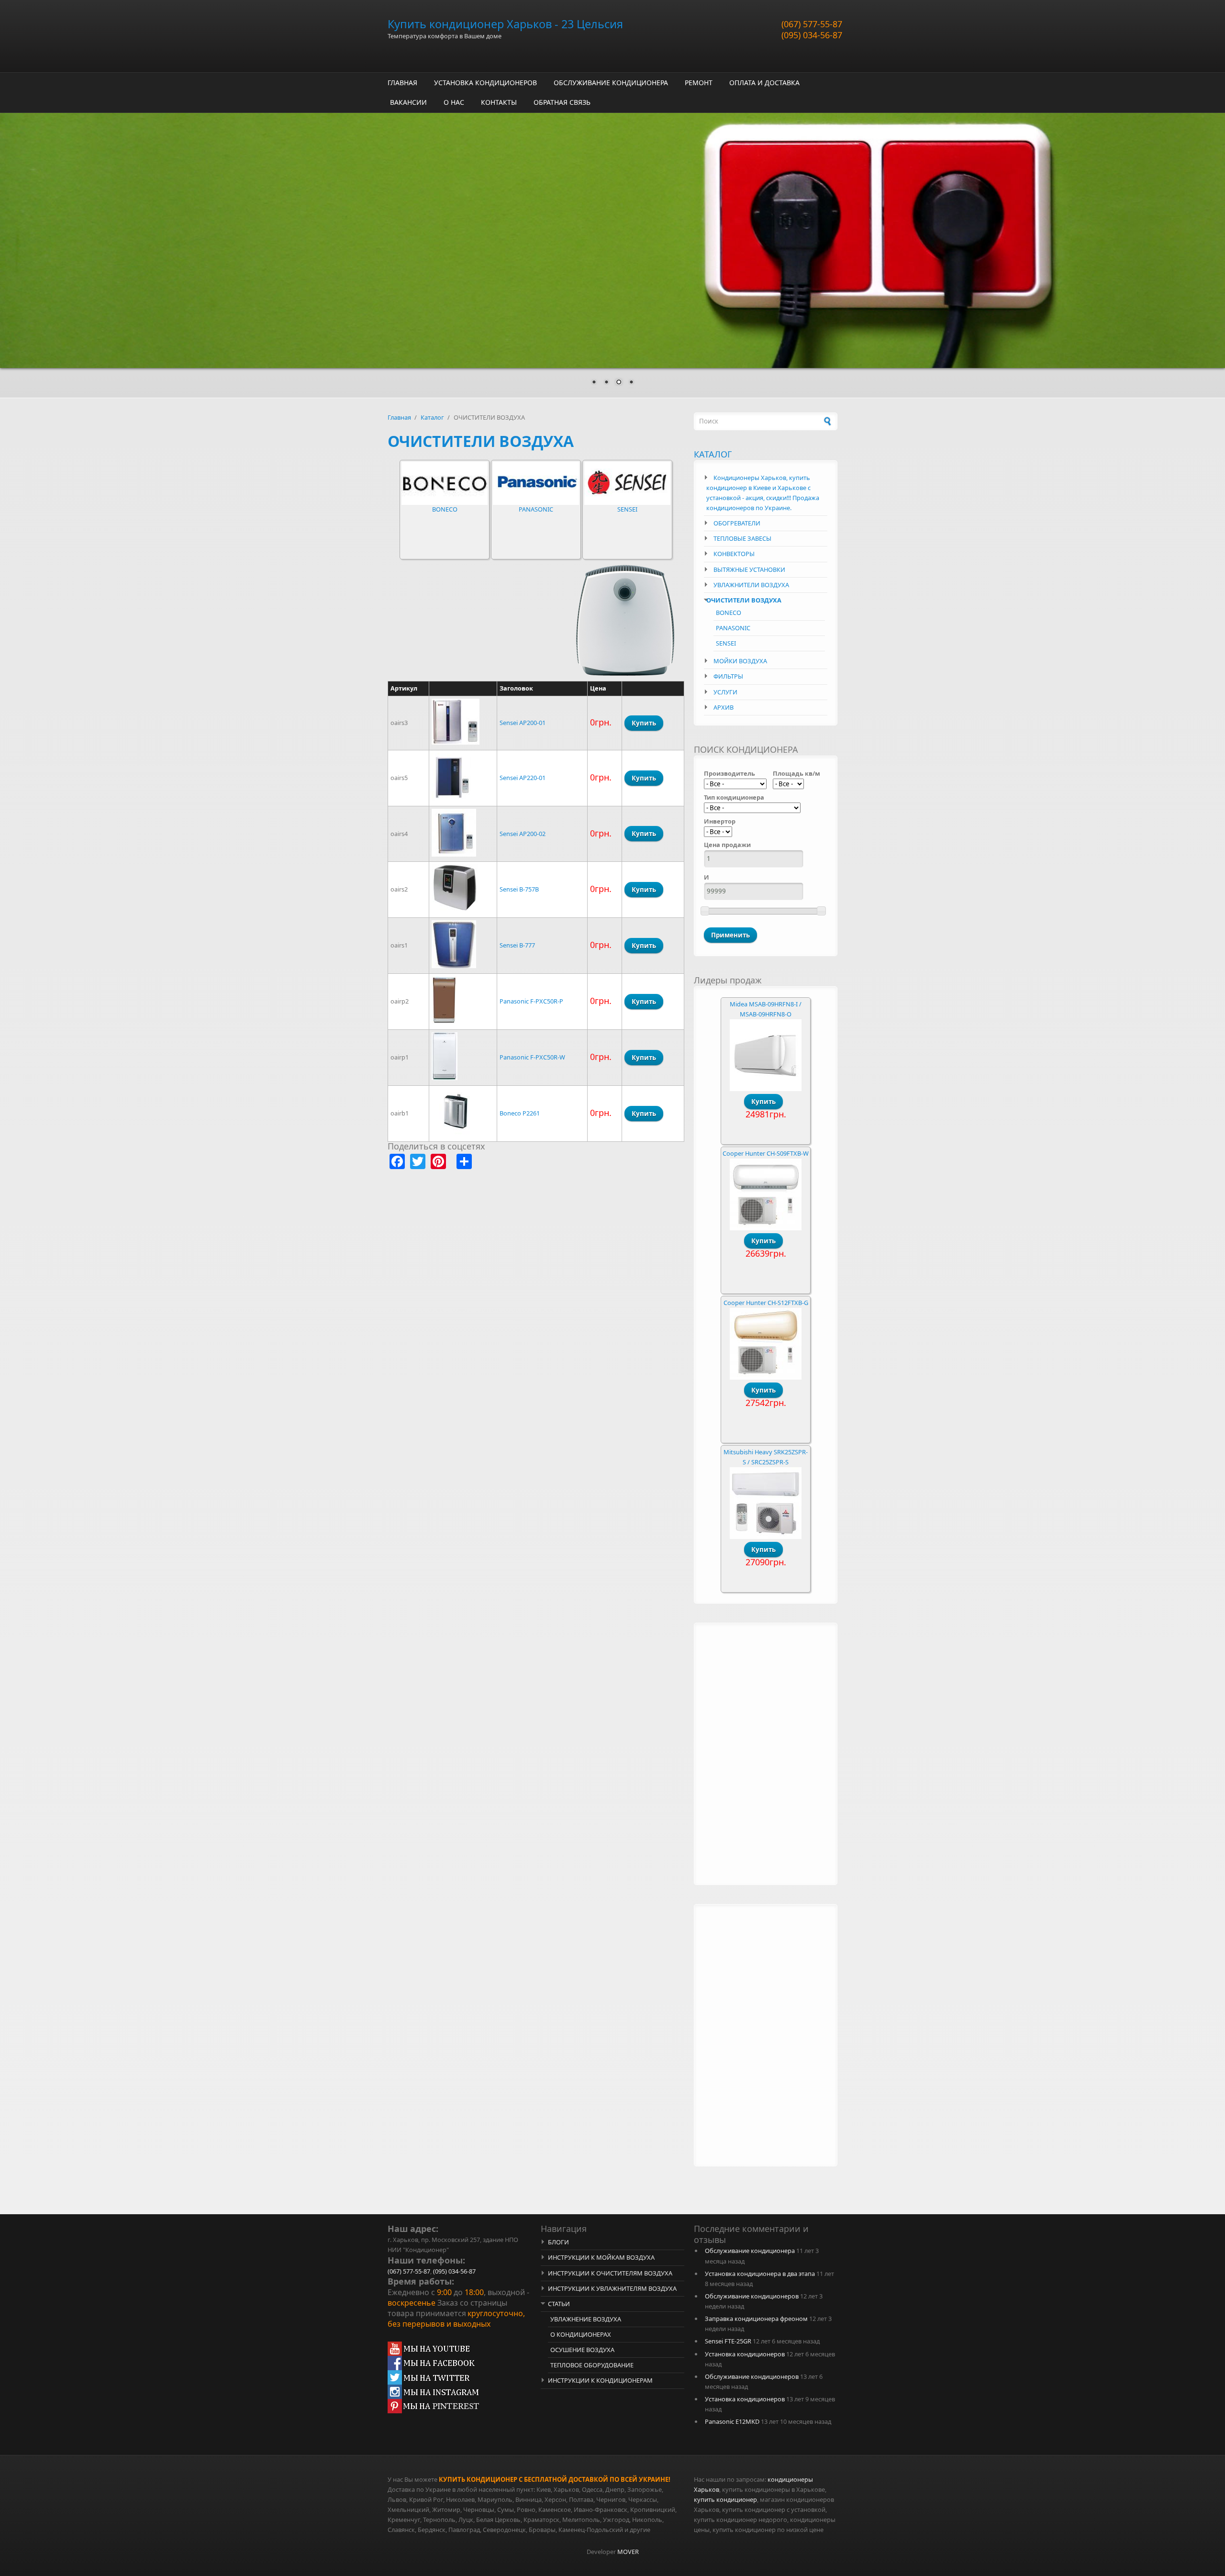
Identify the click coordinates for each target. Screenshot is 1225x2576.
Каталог (432, 417)
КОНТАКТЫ (499, 102)
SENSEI (627, 509)
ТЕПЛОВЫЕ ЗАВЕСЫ (742, 538)
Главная (399, 417)
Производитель (729, 773)
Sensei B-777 (517, 945)
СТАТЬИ (559, 2304)
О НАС (454, 102)
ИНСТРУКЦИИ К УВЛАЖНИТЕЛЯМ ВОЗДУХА (612, 2288)
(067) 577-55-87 (812, 24)
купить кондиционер (725, 2499)
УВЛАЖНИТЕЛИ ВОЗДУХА (751, 585)
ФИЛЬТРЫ (728, 676)
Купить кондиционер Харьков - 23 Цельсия (505, 24)
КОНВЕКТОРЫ (734, 554)
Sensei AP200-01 (523, 723)
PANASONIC (536, 509)
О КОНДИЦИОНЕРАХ (581, 2334)
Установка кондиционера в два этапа (760, 2274)
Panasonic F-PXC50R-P (531, 1001)
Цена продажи (727, 845)
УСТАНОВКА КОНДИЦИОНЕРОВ (485, 83)
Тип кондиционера (734, 797)
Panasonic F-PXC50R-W (532, 1057)
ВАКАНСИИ (408, 102)
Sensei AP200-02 (523, 834)
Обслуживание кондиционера (750, 2251)
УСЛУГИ (725, 692)
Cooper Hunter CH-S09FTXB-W (766, 1153)
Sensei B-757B (519, 889)
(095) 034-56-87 (812, 35)
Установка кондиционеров (745, 2354)
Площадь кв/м (796, 773)
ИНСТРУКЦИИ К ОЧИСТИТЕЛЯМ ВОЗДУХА (610, 2273)
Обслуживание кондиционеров (752, 2296)
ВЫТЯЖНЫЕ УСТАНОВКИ (749, 569)
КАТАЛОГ (713, 454)
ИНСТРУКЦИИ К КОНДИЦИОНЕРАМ (600, 2380)
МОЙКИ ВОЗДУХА (740, 661)
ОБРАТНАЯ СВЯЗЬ (562, 102)
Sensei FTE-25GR (728, 2341)
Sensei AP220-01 (523, 778)
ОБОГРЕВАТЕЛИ (737, 523)
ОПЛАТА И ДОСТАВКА (764, 83)
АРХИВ (724, 707)
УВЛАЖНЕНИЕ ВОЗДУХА (586, 2319)
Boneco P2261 (520, 1113)
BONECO (445, 509)
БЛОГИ (558, 2242)
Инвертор (720, 821)
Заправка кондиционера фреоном (756, 2319)
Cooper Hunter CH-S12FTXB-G (766, 1303)
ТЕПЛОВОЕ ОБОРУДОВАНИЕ (592, 2365)
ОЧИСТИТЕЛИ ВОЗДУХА (744, 600)
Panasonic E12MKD (732, 2421)
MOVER (628, 2552)
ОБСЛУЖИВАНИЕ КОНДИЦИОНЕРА (611, 83)
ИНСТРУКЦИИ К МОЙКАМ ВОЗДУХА (601, 2257)
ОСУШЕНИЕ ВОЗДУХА (582, 2350)
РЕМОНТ (699, 83)
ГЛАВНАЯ (402, 83)
